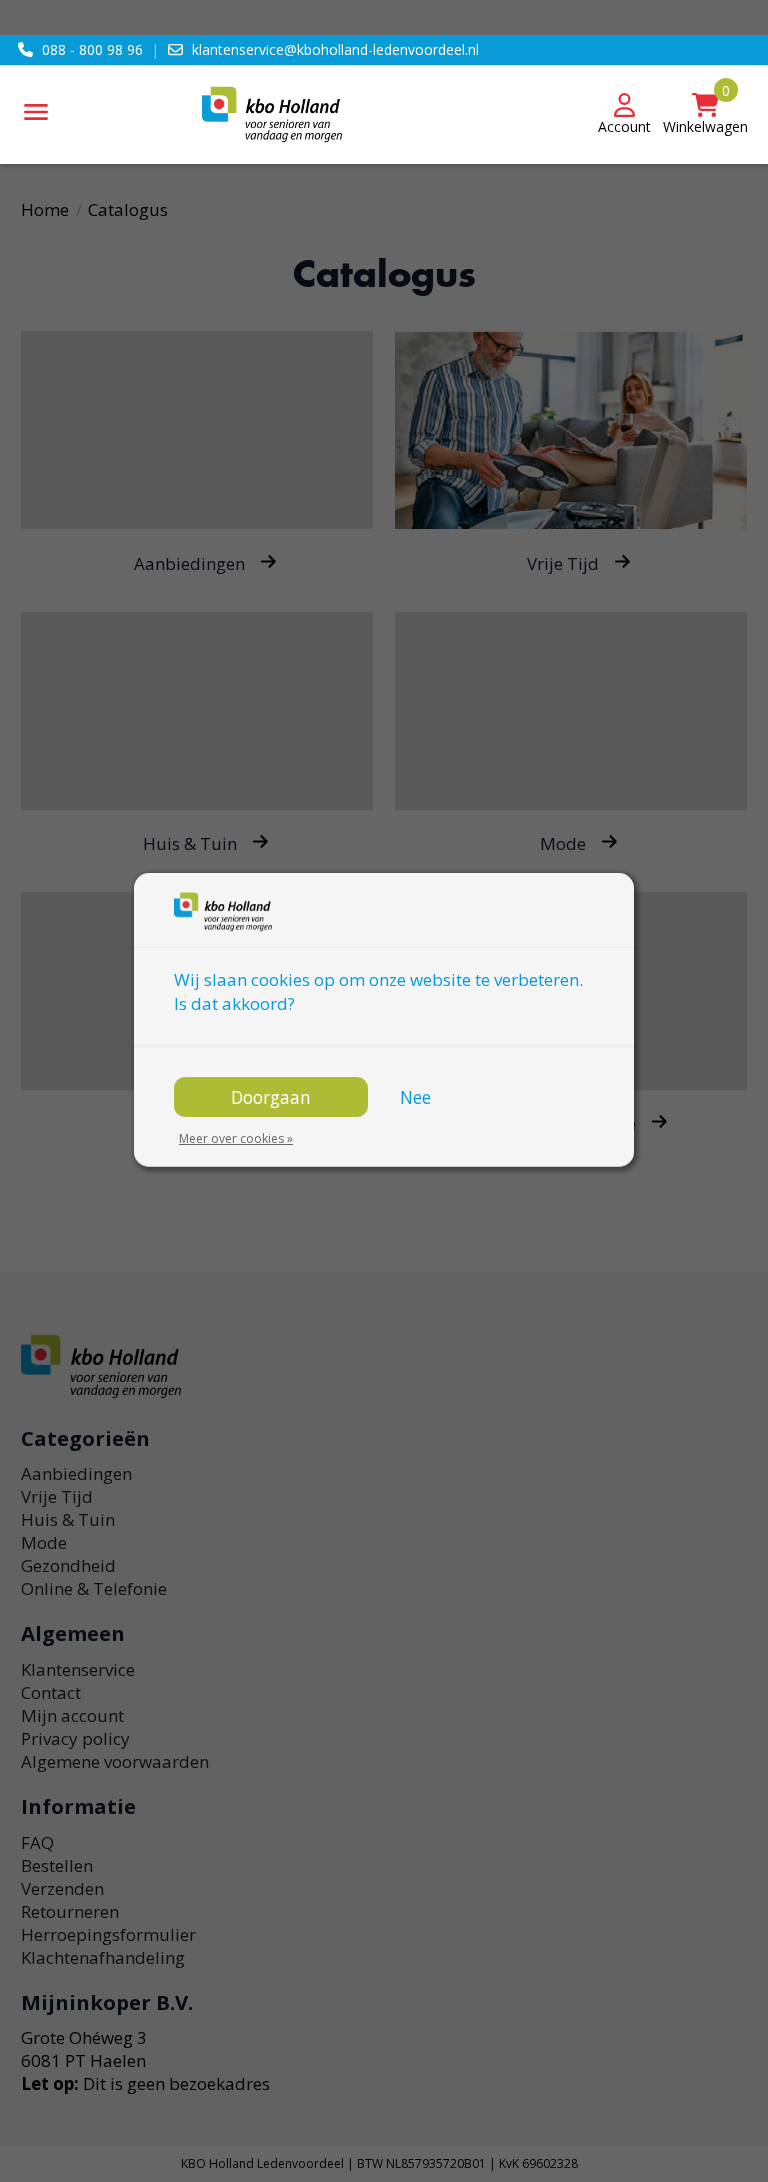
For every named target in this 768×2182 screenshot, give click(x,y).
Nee (415, 1097)
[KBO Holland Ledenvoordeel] (384, 114)
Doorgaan (271, 1097)
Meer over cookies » (236, 1138)
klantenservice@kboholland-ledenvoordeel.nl (335, 49)
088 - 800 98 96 (92, 49)
